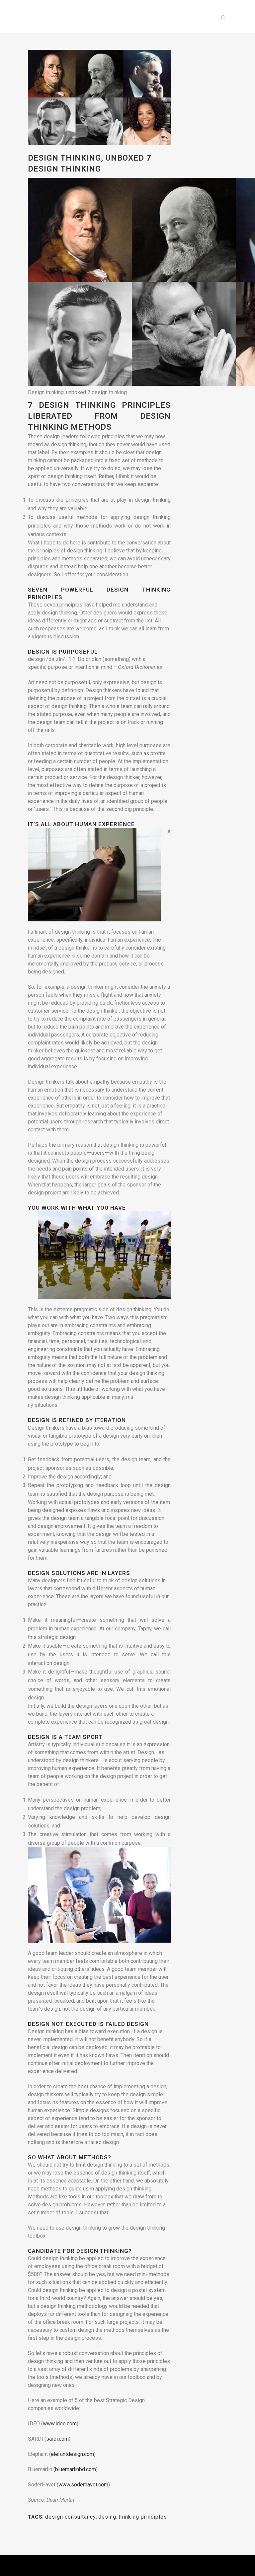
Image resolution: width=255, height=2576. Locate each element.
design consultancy (71, 2517)
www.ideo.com (60, 2424)
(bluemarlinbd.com (75, 2469)
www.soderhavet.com (83, 2485)
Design (40, 1573)
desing (107, 2517)
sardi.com (57, 2439)
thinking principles (143, 2517)
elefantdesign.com (72, 2454)
